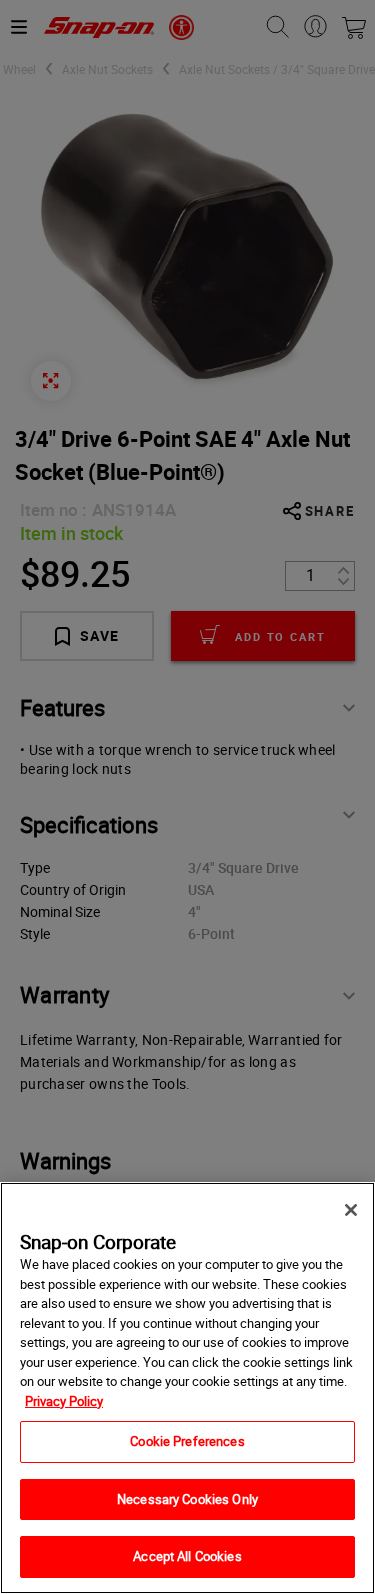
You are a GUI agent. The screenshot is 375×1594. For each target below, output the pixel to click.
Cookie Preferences (187, 1441)
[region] (187, 1388)
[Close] (351, 1210)
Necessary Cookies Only (187, 1499)
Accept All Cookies (187, 1556)
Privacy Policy (64, 1401)
